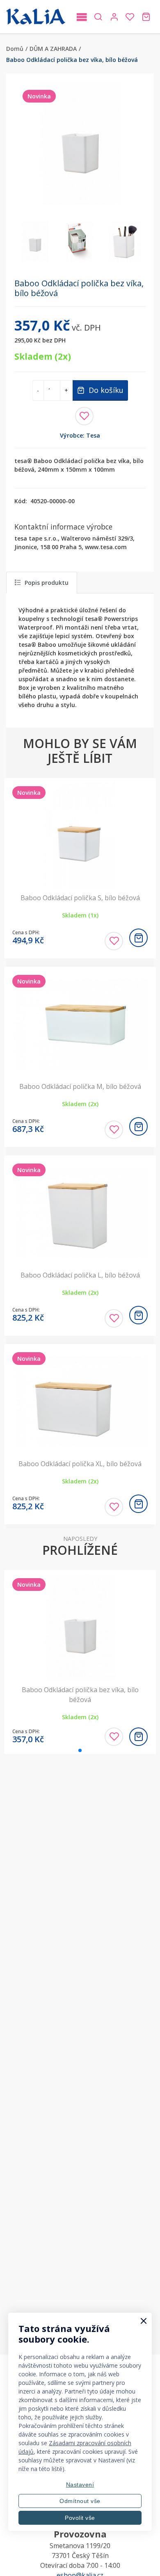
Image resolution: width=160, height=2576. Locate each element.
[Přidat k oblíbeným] (84, 416)
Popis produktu (47, 583)
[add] (138, 938)
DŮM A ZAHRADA (53, 49)
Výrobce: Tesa (80, 435)
